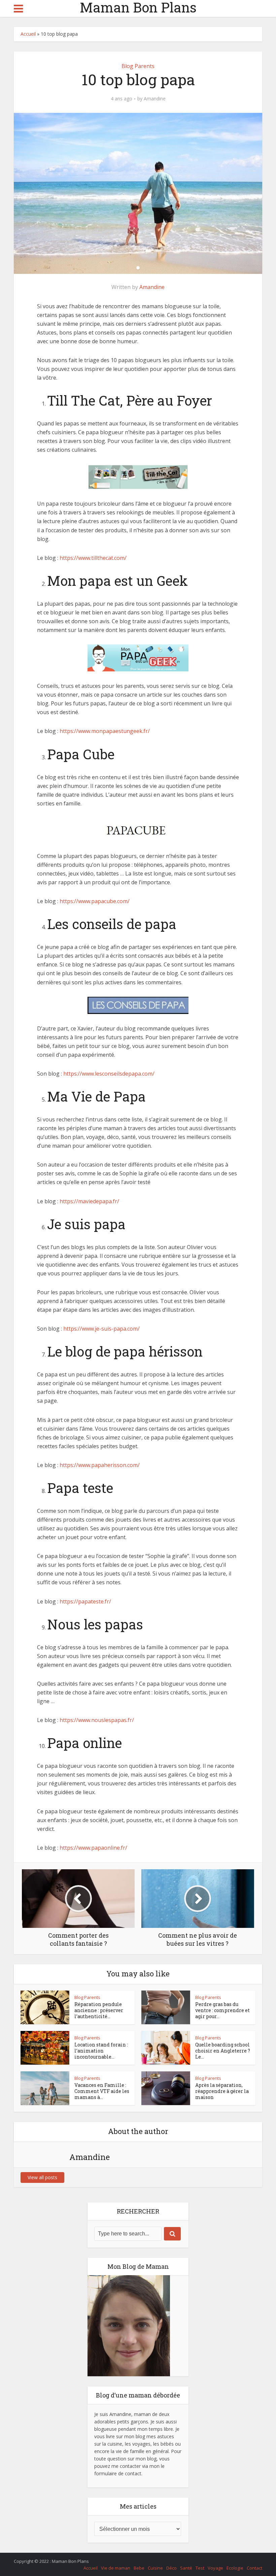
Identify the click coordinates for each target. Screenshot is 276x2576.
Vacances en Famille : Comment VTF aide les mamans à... (102, 2091)
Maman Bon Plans (138, 7)
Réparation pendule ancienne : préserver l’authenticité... (99, 2010)
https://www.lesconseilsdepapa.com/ (109, 1074)
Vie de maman (116, 2568)
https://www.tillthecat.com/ (93, 558)
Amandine (155, 99)
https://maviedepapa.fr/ (89, 1201)
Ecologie (235, 2568)
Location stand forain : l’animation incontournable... (101, 2051)
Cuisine (155, 2568)
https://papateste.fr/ (85, 1601)
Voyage (215, 2568)
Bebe (139, 2568)
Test (200, 2568)
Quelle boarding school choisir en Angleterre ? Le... (223, 2051)
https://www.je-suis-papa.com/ (101, 1329)
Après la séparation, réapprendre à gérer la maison (222, 2091)
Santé (186, 2568)
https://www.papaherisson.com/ (100, 1465)
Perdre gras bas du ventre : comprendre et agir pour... (222, 2010)
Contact (254, 2568)
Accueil (28, 34)
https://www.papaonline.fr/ (93, 1848)
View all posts (42, 2177)
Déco (171, 2568)
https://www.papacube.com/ (95, 901)
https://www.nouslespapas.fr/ (97, 1720)
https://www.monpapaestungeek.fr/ (105, 731)
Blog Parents (138, 66)
